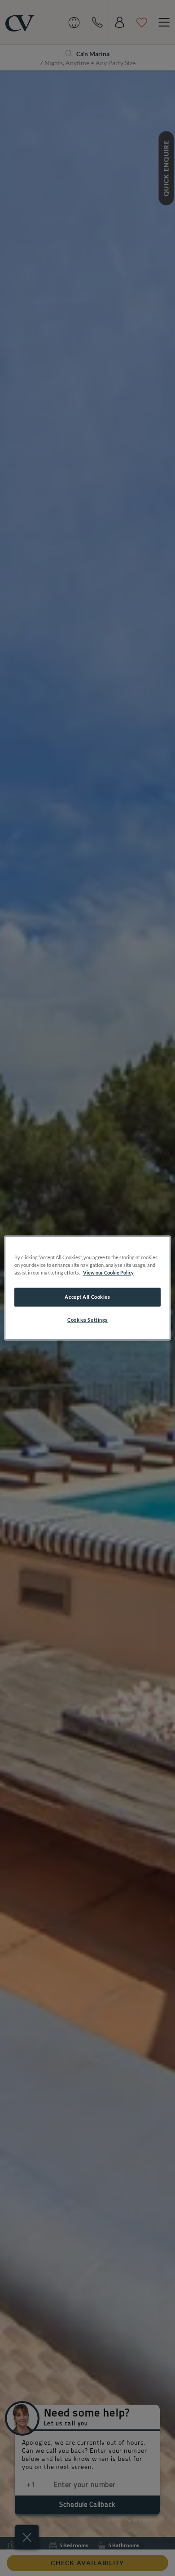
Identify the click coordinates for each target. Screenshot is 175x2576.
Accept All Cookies (87, 1297)
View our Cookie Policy (108, 1273)
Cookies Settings (87, 1320)
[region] (88, 1288)
